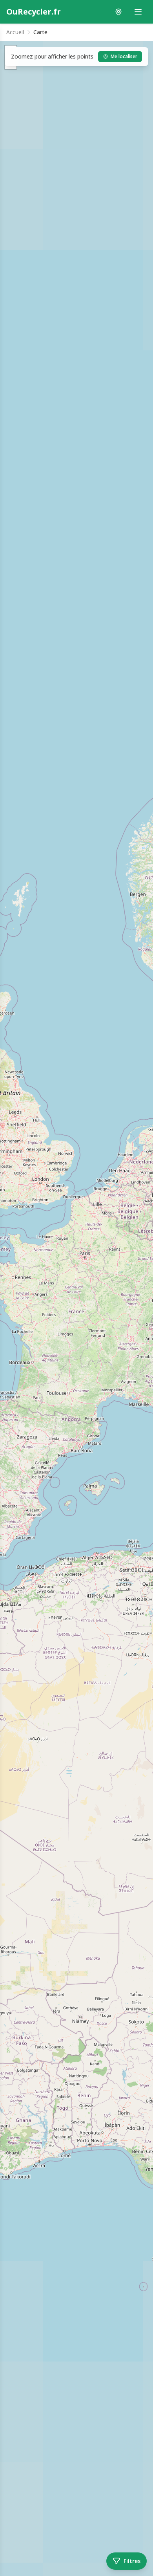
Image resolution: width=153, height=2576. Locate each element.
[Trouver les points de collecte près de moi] (118, 12)
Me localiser (124, 56)
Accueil (15, 32)
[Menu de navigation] (138, 12)
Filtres (132, 2561)
